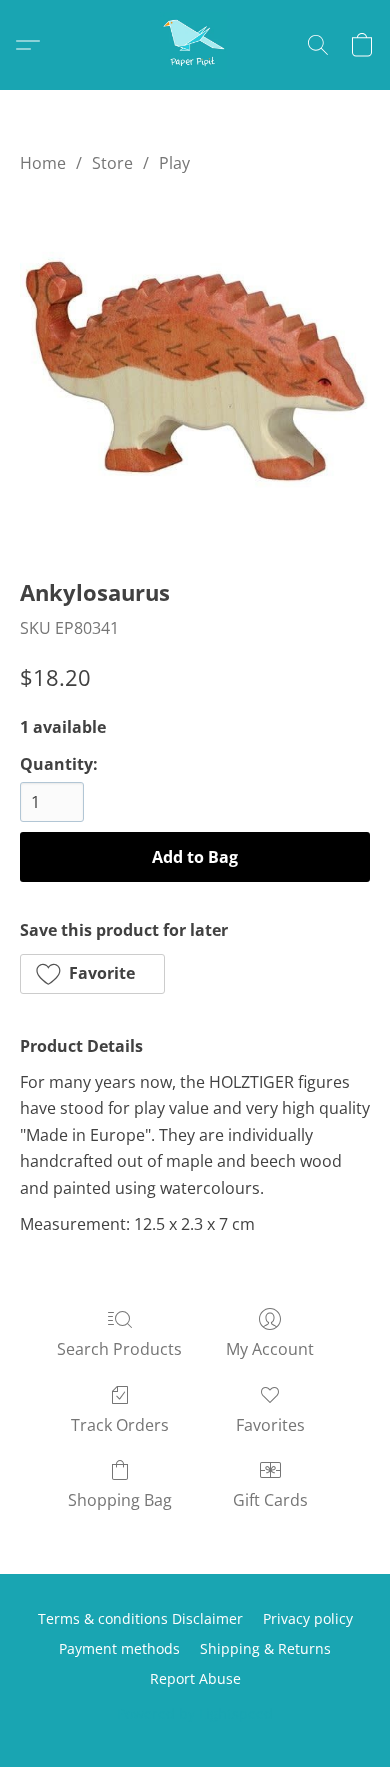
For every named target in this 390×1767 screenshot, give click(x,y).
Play (174, 163)
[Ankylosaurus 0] (195, 371)
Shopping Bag (120, 1500)
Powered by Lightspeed (195, 1713)
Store (112, 163)
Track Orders (120, 1425)
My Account (270, 1349)
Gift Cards (270, 1500)
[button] (195, 45)
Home (43, 163)
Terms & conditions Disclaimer (140, 1618)
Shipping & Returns (265, 1648)
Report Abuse (195, 1678)
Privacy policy (308, 1618)
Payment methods (119, 1648)
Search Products (119, 1349)
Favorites (270, 1425)
